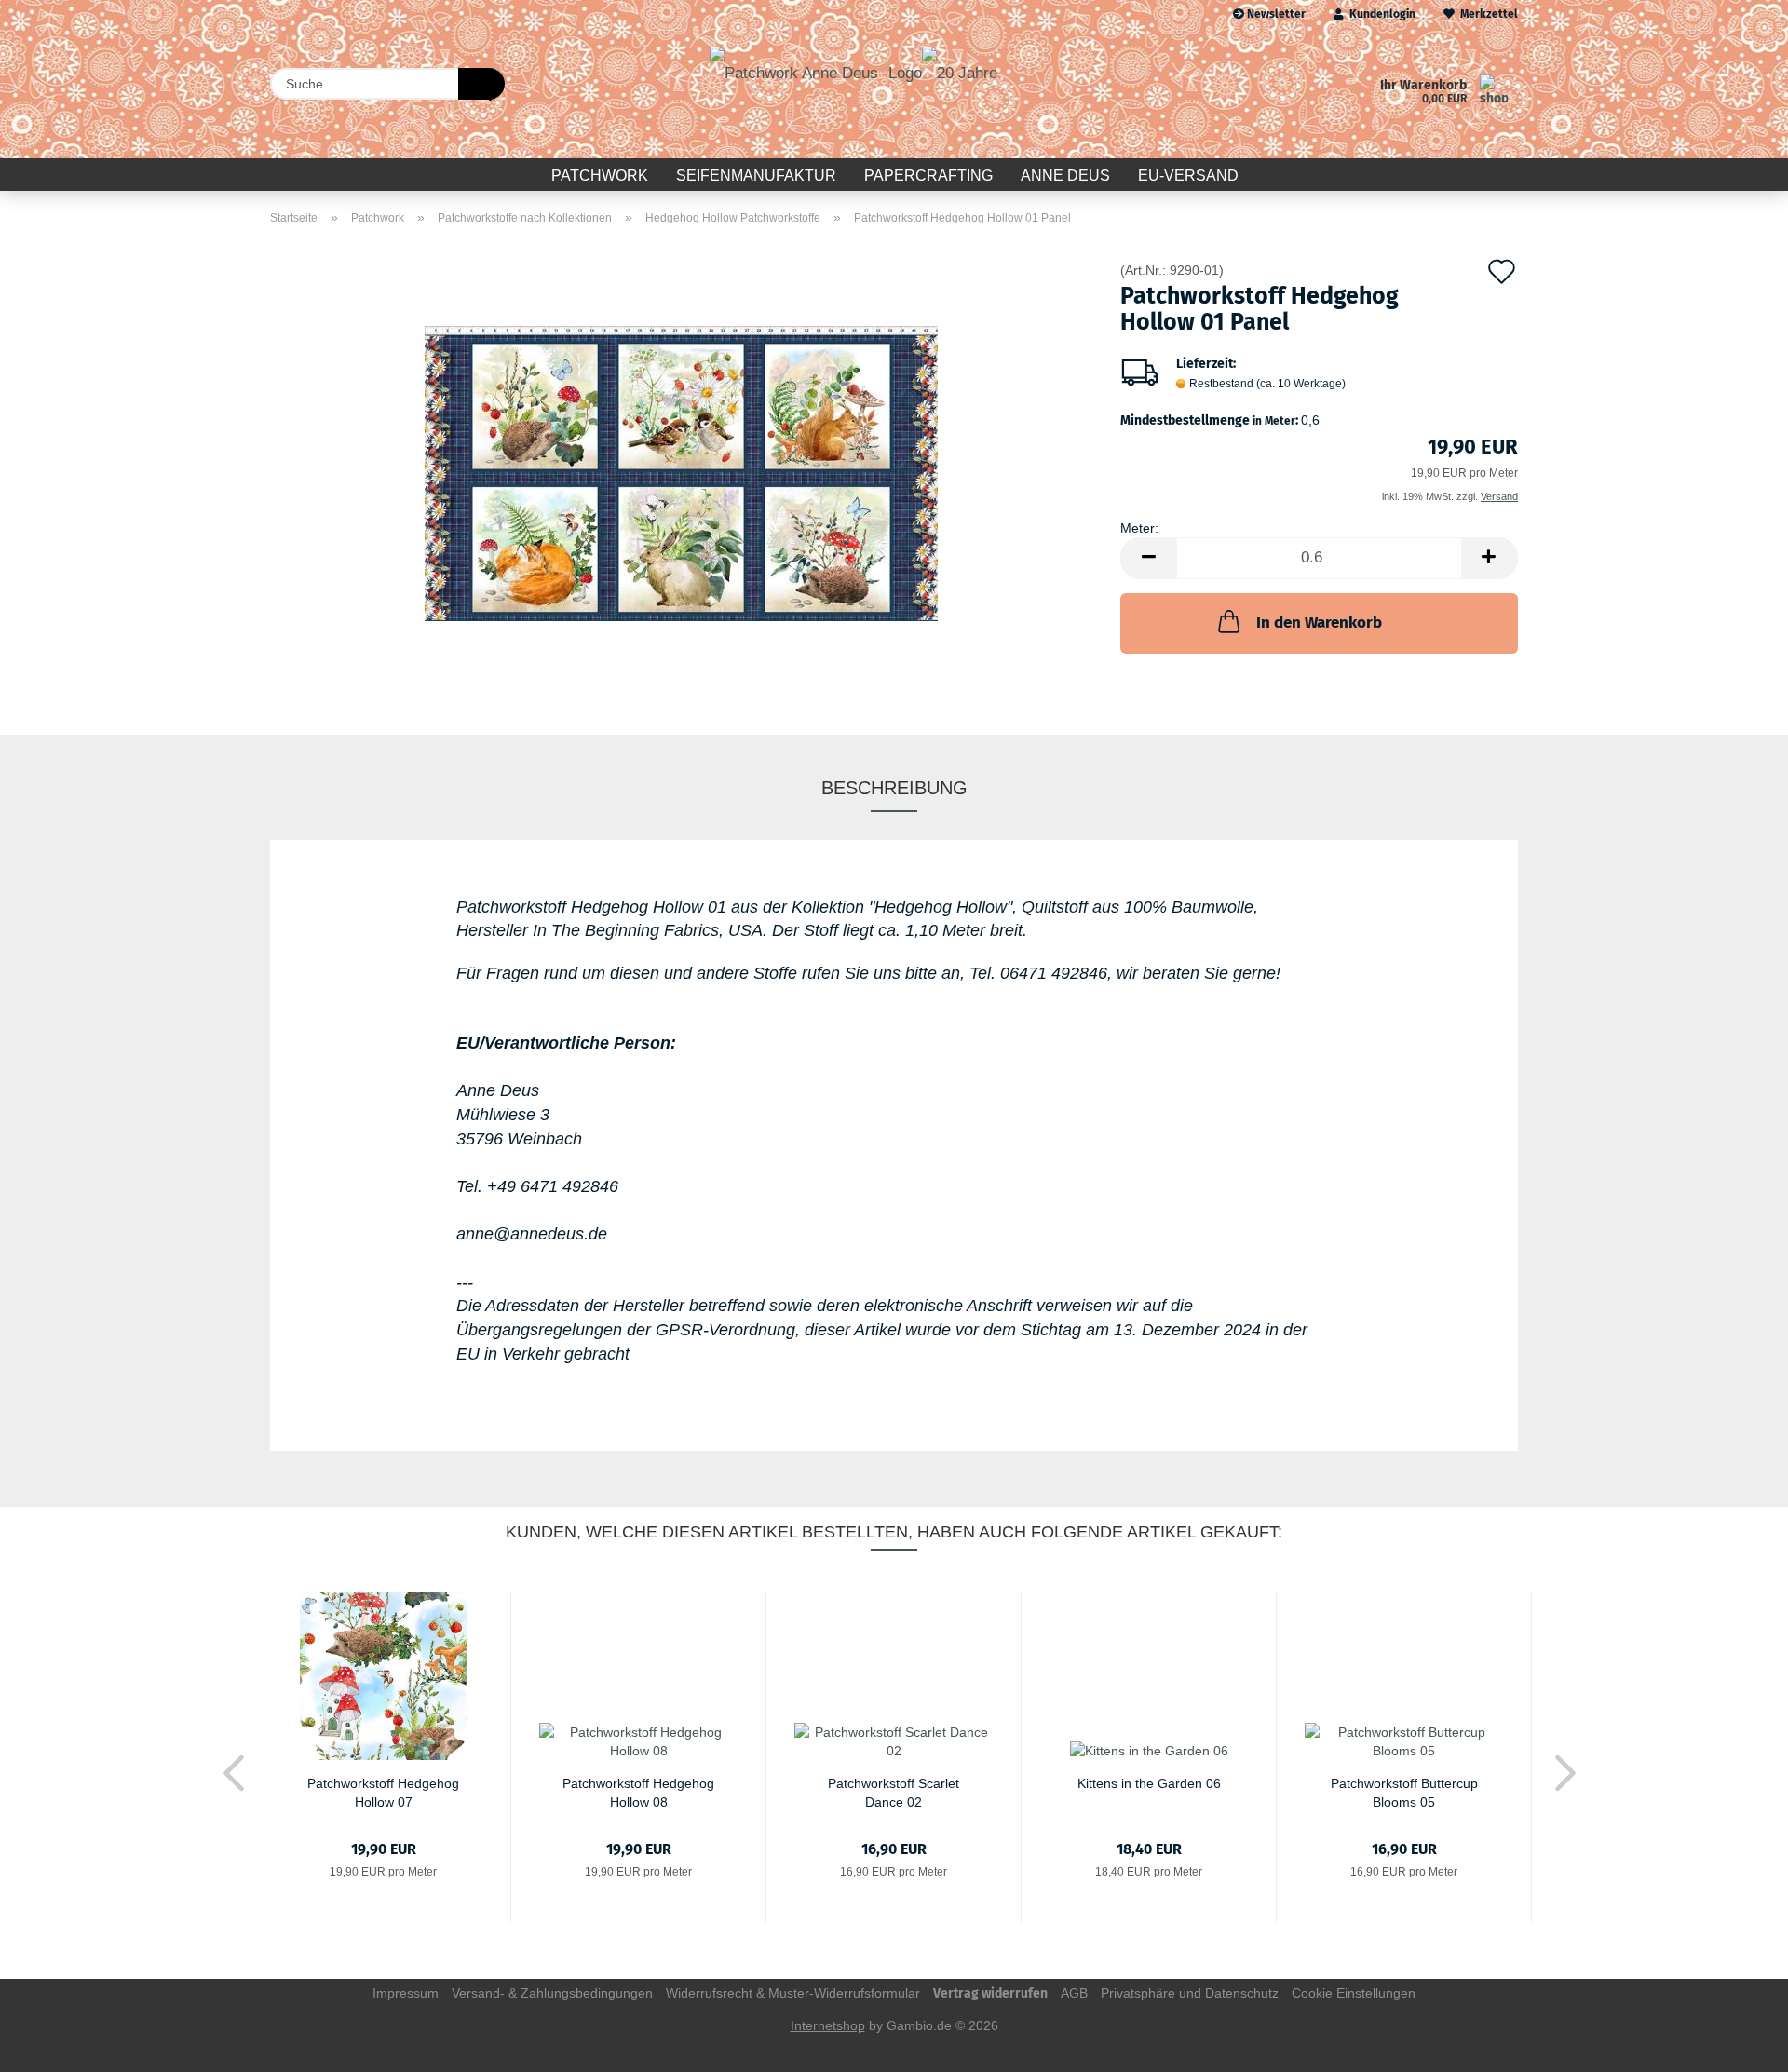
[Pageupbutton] (1737, 2044)
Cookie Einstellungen (1354, 1993)
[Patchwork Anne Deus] (853, 93)
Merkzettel (1486, 14)
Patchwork (600, 176)
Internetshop (828, 2025)
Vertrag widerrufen (990, 1993)
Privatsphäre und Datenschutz (1190, 1993)
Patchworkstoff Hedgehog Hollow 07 (383, 1791)
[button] (1148, 558)
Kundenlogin (1380, 14)
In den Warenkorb (1319, 623)
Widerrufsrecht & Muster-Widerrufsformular (793, 1993)
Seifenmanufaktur (756, 176)
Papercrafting (928, 176)
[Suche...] (481, 84)
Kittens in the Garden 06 (1149, 1783)
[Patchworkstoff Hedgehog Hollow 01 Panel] (681, 472)
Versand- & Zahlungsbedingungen (552, 1993)
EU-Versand (1188, 176)
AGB (1074, 1993)
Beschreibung (894, 788)
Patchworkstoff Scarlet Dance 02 (894, 1791)
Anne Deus (1065, 176)
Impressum (406, 1993)
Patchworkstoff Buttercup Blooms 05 (1404, 1791)
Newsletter (1275, 14)
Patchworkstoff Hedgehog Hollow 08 (638, 1791)
